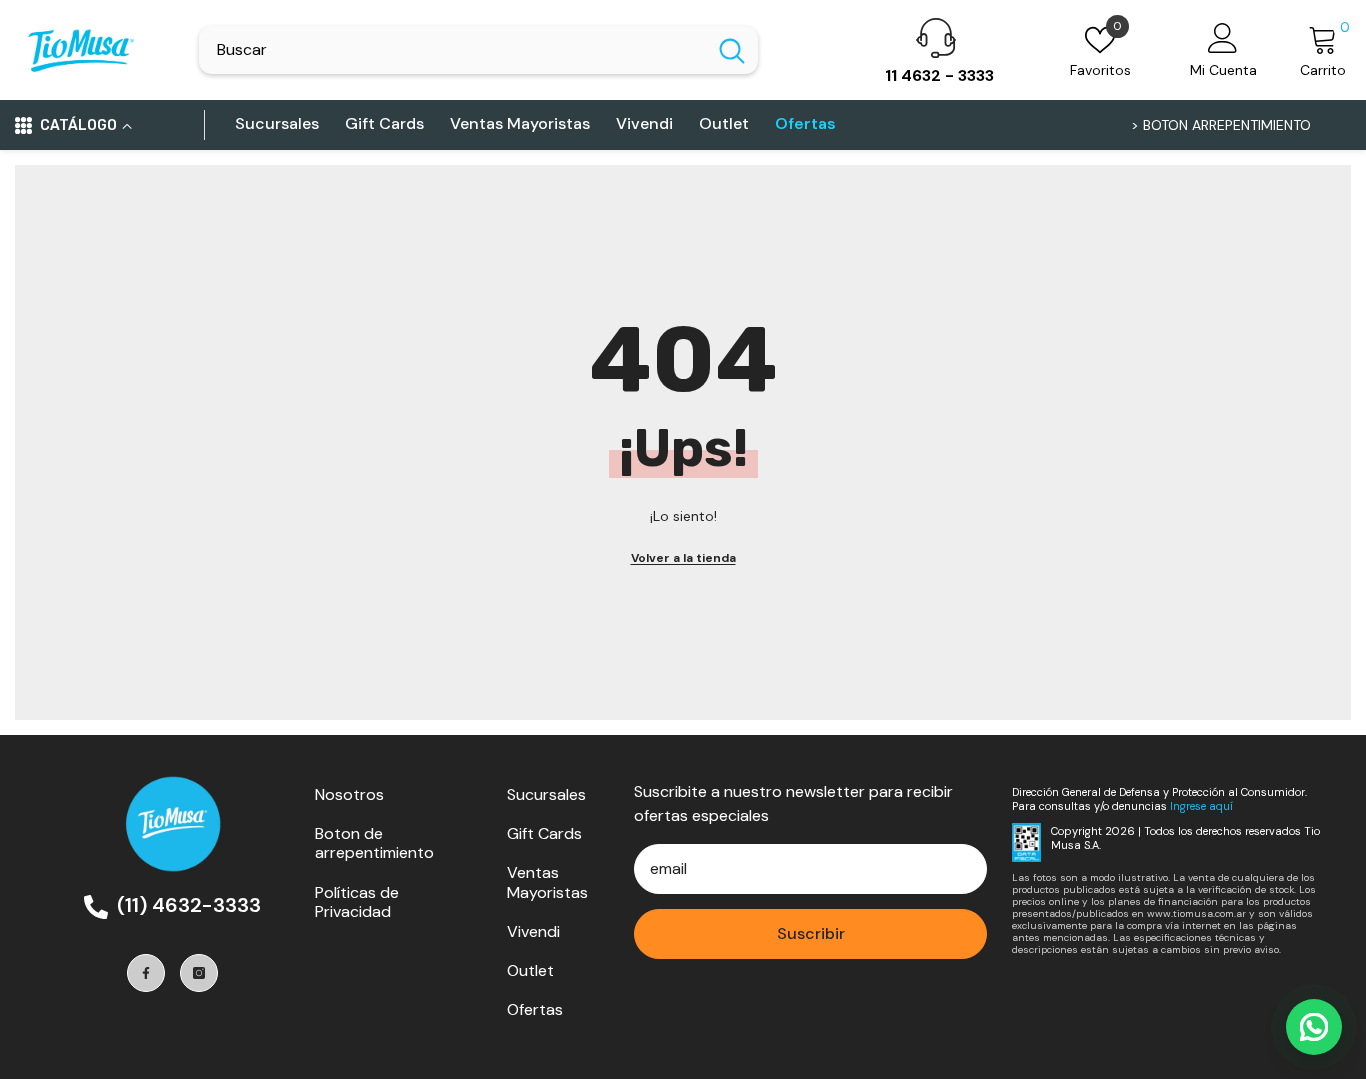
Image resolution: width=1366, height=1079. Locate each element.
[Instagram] (199, 973)
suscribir (811, 933)
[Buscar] (478, 50)
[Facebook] (146, 973)
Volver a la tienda (683, 558)
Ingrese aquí (1201, 806)
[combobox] (452, 50)
